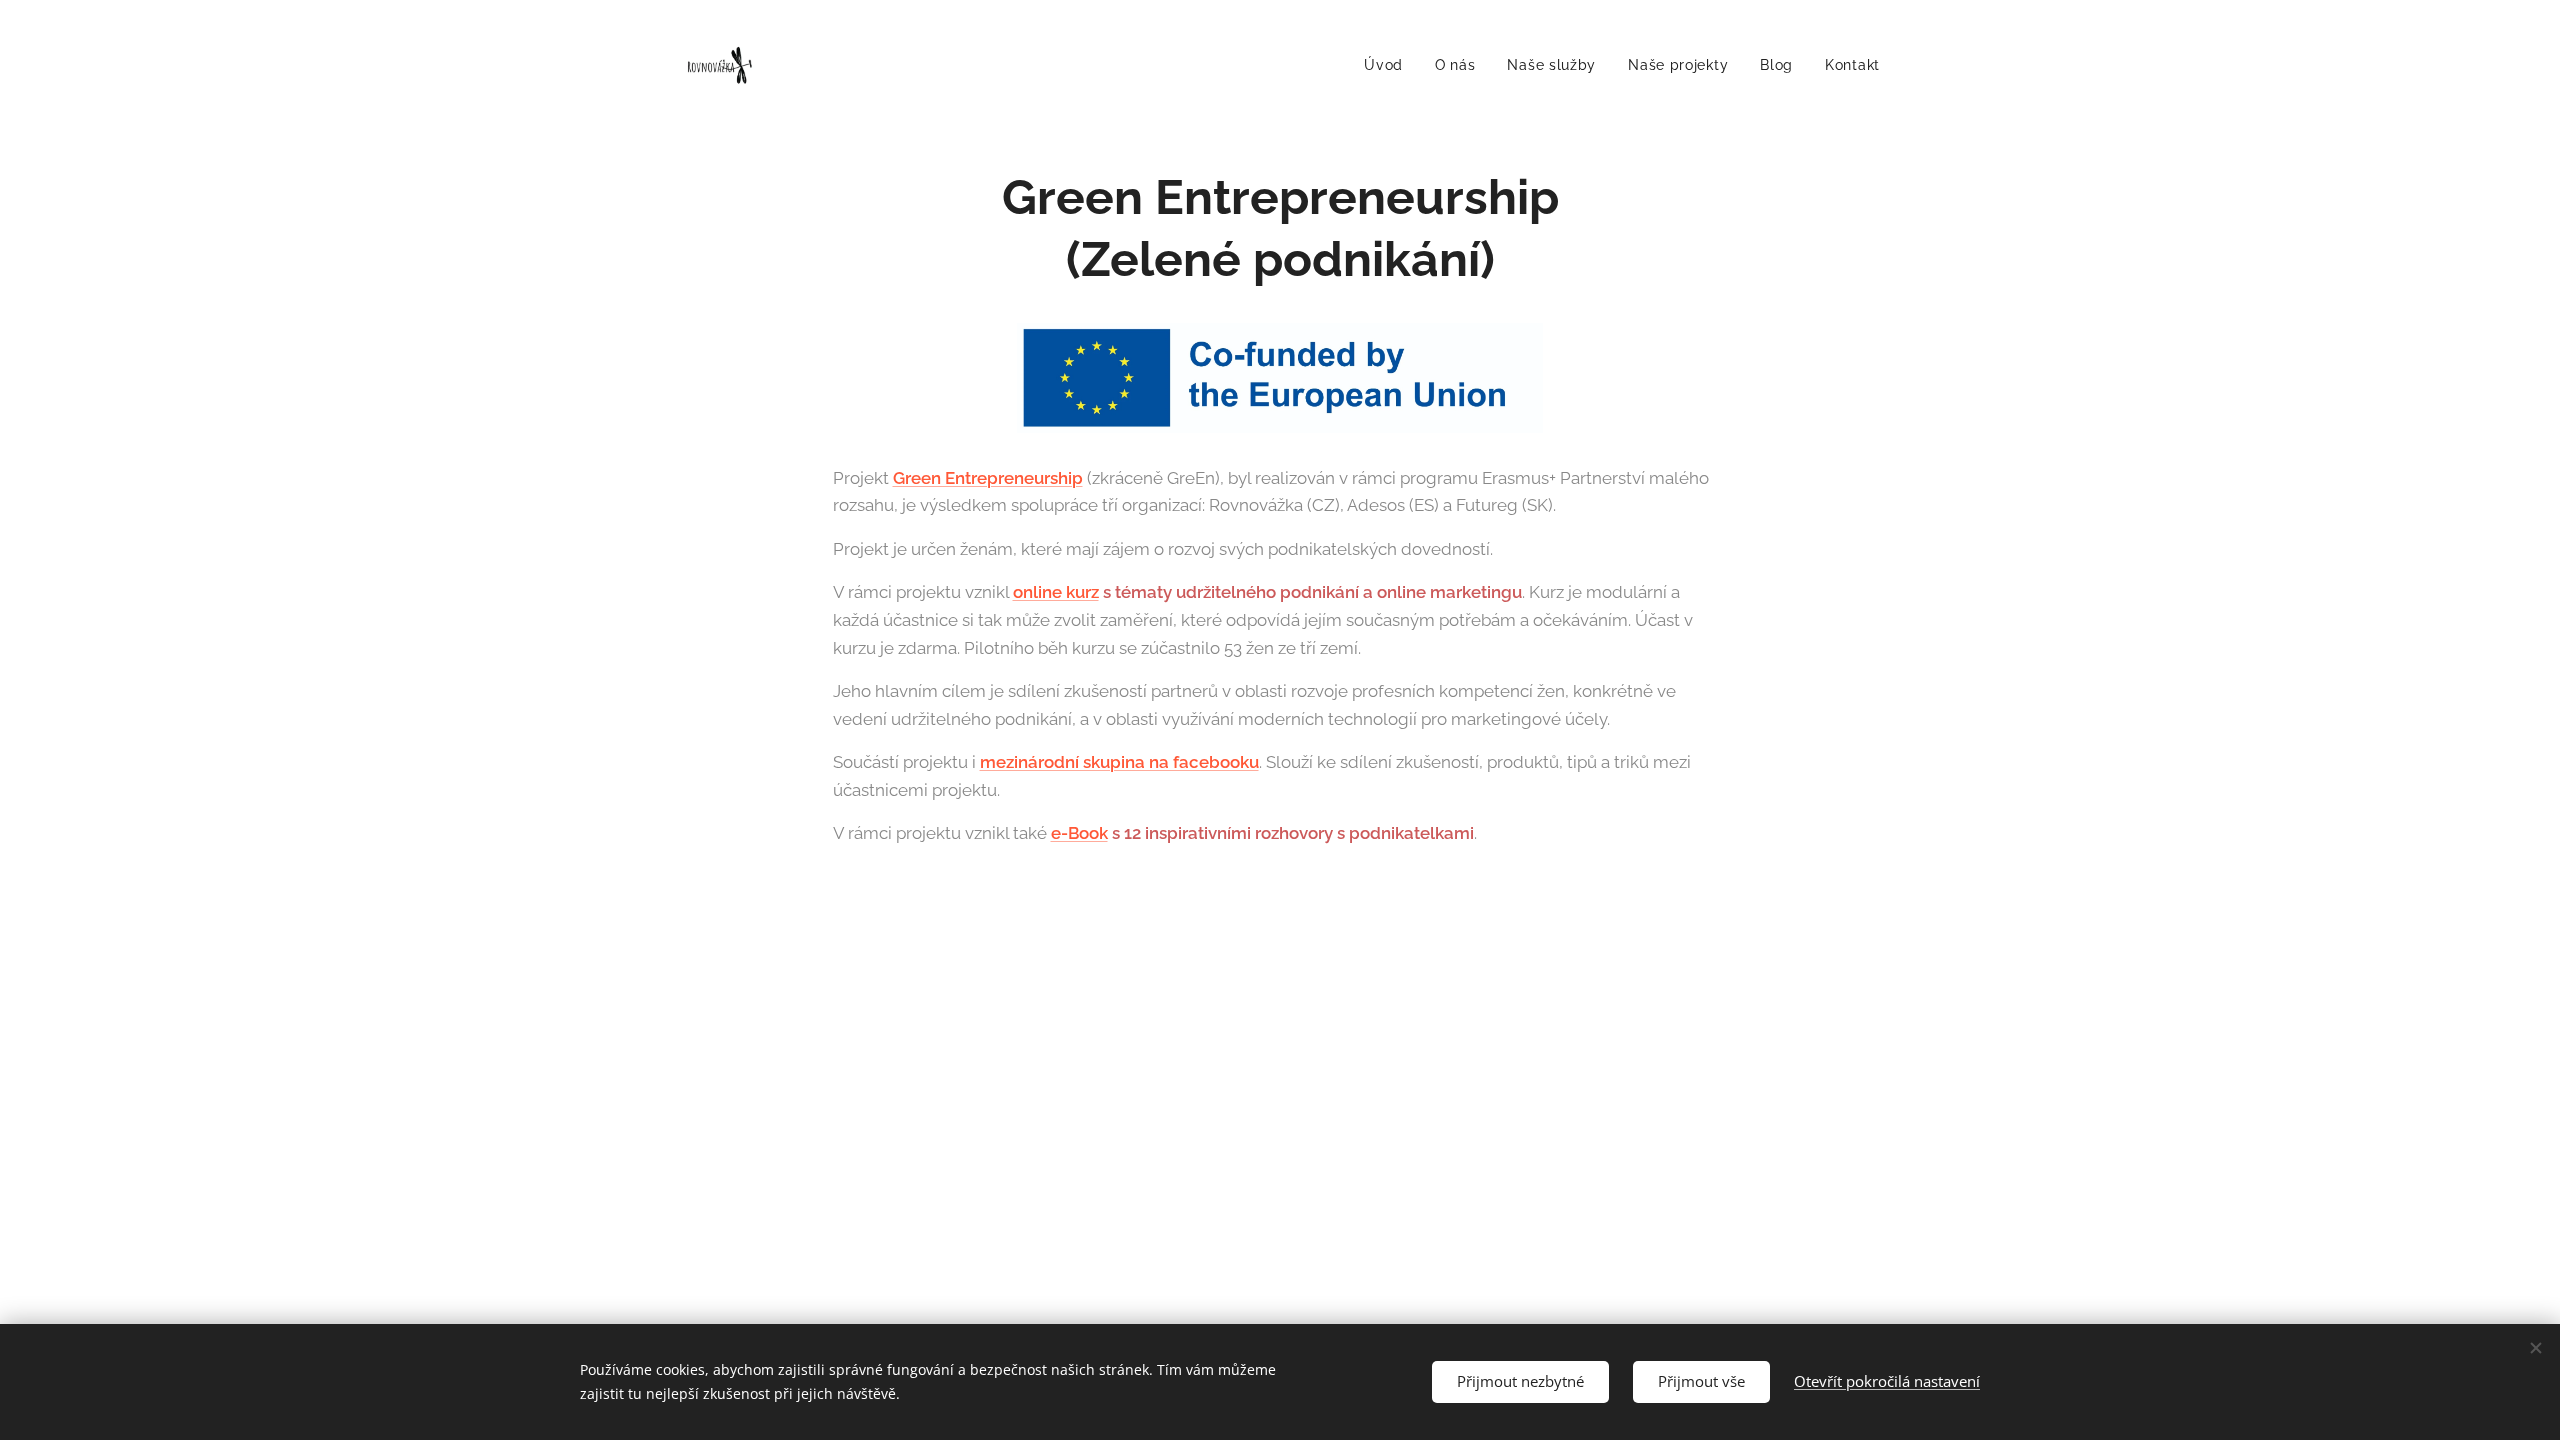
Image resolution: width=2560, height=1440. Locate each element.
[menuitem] (1389, 65)
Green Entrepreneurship (988, 478)
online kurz (1056, 592)
